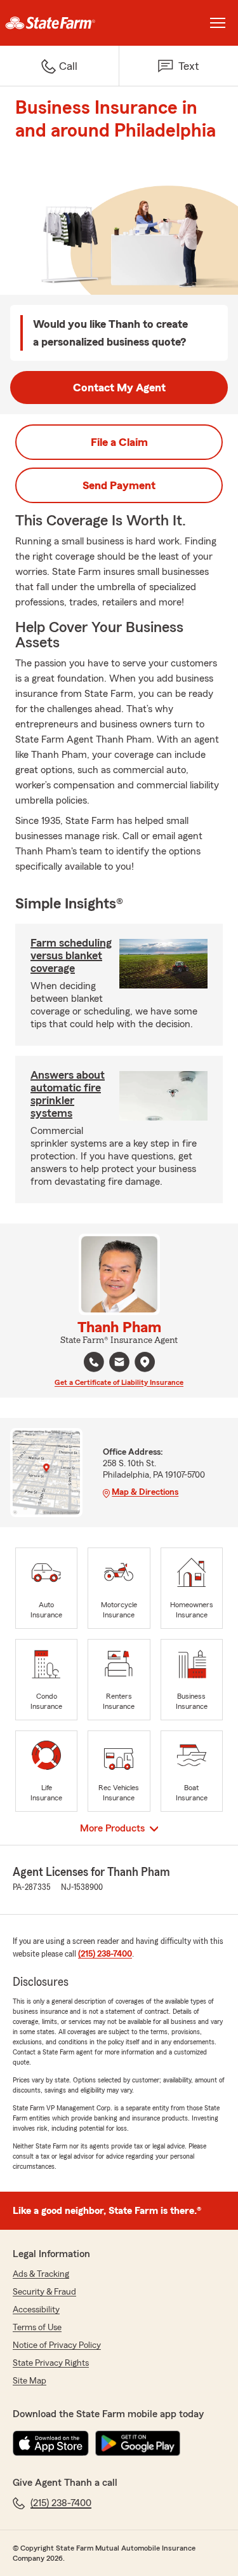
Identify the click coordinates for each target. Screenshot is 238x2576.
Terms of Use (37, 2328)
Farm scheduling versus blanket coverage (71, 955)
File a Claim (119, 442)
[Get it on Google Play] (138, 2443)
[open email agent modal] (119, 1364)
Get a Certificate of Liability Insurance (119, 1382)
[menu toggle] (218, 23)
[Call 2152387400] (94, 1362)
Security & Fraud (44, 2292)
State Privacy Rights (51, 2363)
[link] (60, 23)
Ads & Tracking (41, 2274)
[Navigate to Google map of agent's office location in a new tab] (145, 1362)
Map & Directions (145, 1492)
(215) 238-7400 (105, 1954)
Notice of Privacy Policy (57, 2345)
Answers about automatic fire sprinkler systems (68, 1094)
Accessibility (36, 2310)
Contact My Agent (119, 388)
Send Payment (119, 485)
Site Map (30, 2381)
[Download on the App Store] (51, 2443)
